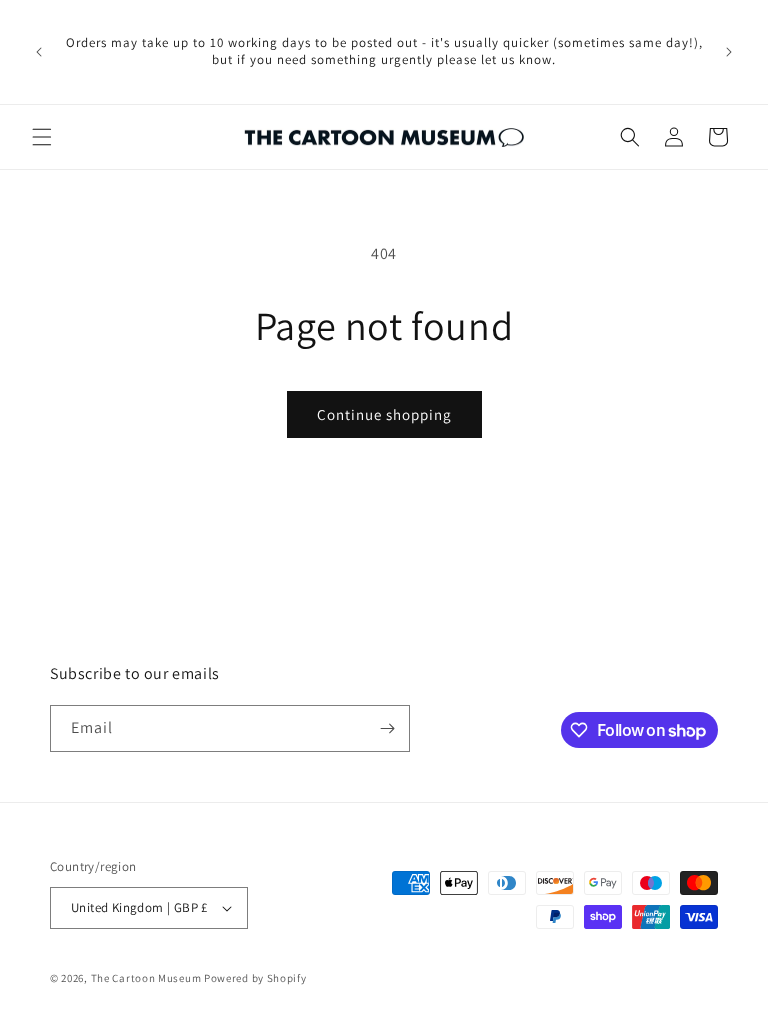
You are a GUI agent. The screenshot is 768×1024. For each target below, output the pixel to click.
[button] (42, 137)
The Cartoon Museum (146, 978)
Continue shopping (384, 414)
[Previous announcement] (39, 52)
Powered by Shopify (255, 978)
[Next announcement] (729, 52)
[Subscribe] (387, 728)
